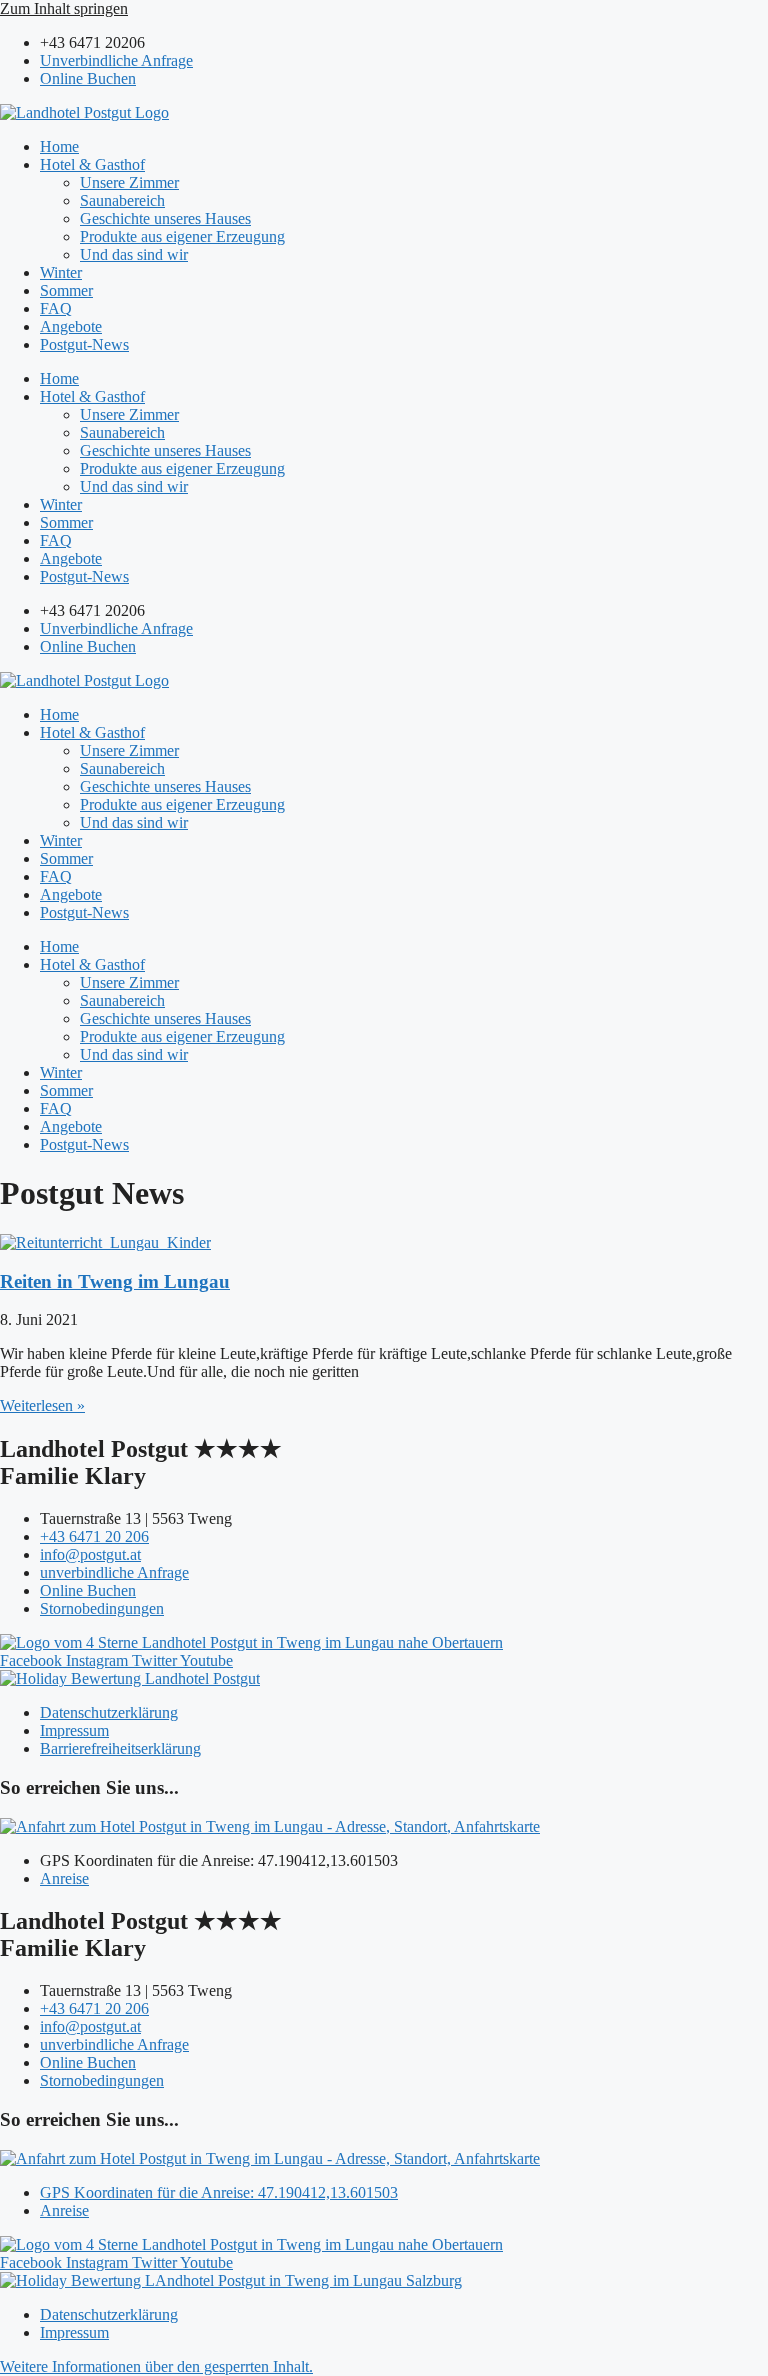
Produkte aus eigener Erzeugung (182, 236)
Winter (61, 272)
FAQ (56, 308)
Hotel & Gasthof (92, 164)
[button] (156, 2366)
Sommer (66, 290)
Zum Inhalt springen (64, 8)
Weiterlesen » (42, 1405)
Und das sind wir (134, 254)
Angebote (71, 326)
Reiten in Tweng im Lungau (115, 1281)
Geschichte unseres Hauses (165, 218)
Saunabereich (122, 200)
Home (59, 146)
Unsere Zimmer (129, 182)
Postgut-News (84, 344)
